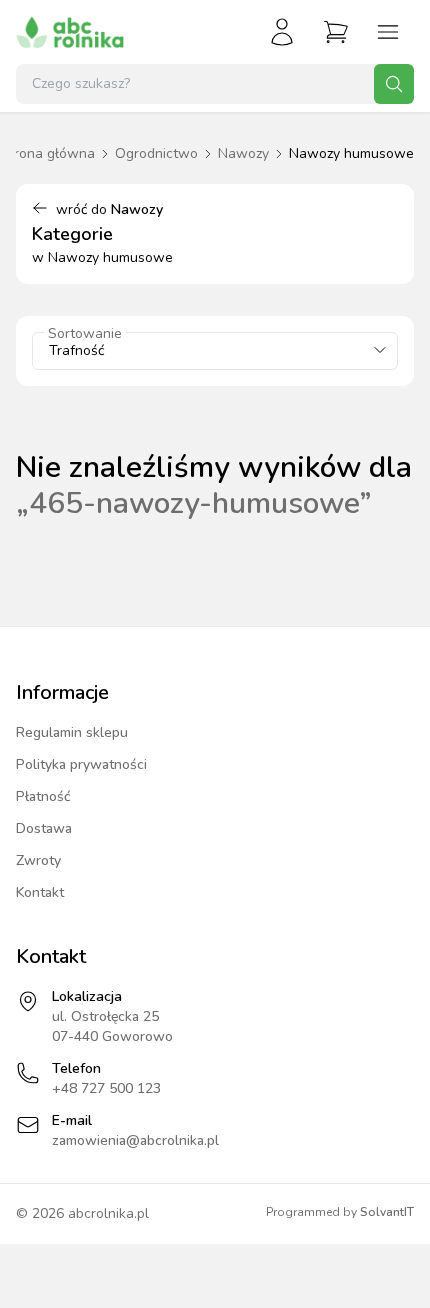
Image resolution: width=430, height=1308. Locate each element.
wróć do (109, 209)
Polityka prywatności (81, 764)
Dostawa (44, 828)
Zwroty (38, 860)
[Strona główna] (70, 32)
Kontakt (40, 892)
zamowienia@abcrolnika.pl (135, 1140)
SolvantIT (387, 1212)
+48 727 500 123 (106, 1088)
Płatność (43, 796)
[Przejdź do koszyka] (336, 32)
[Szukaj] (394, 84)
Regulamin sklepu (72, 732)
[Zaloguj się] (282, 32)
